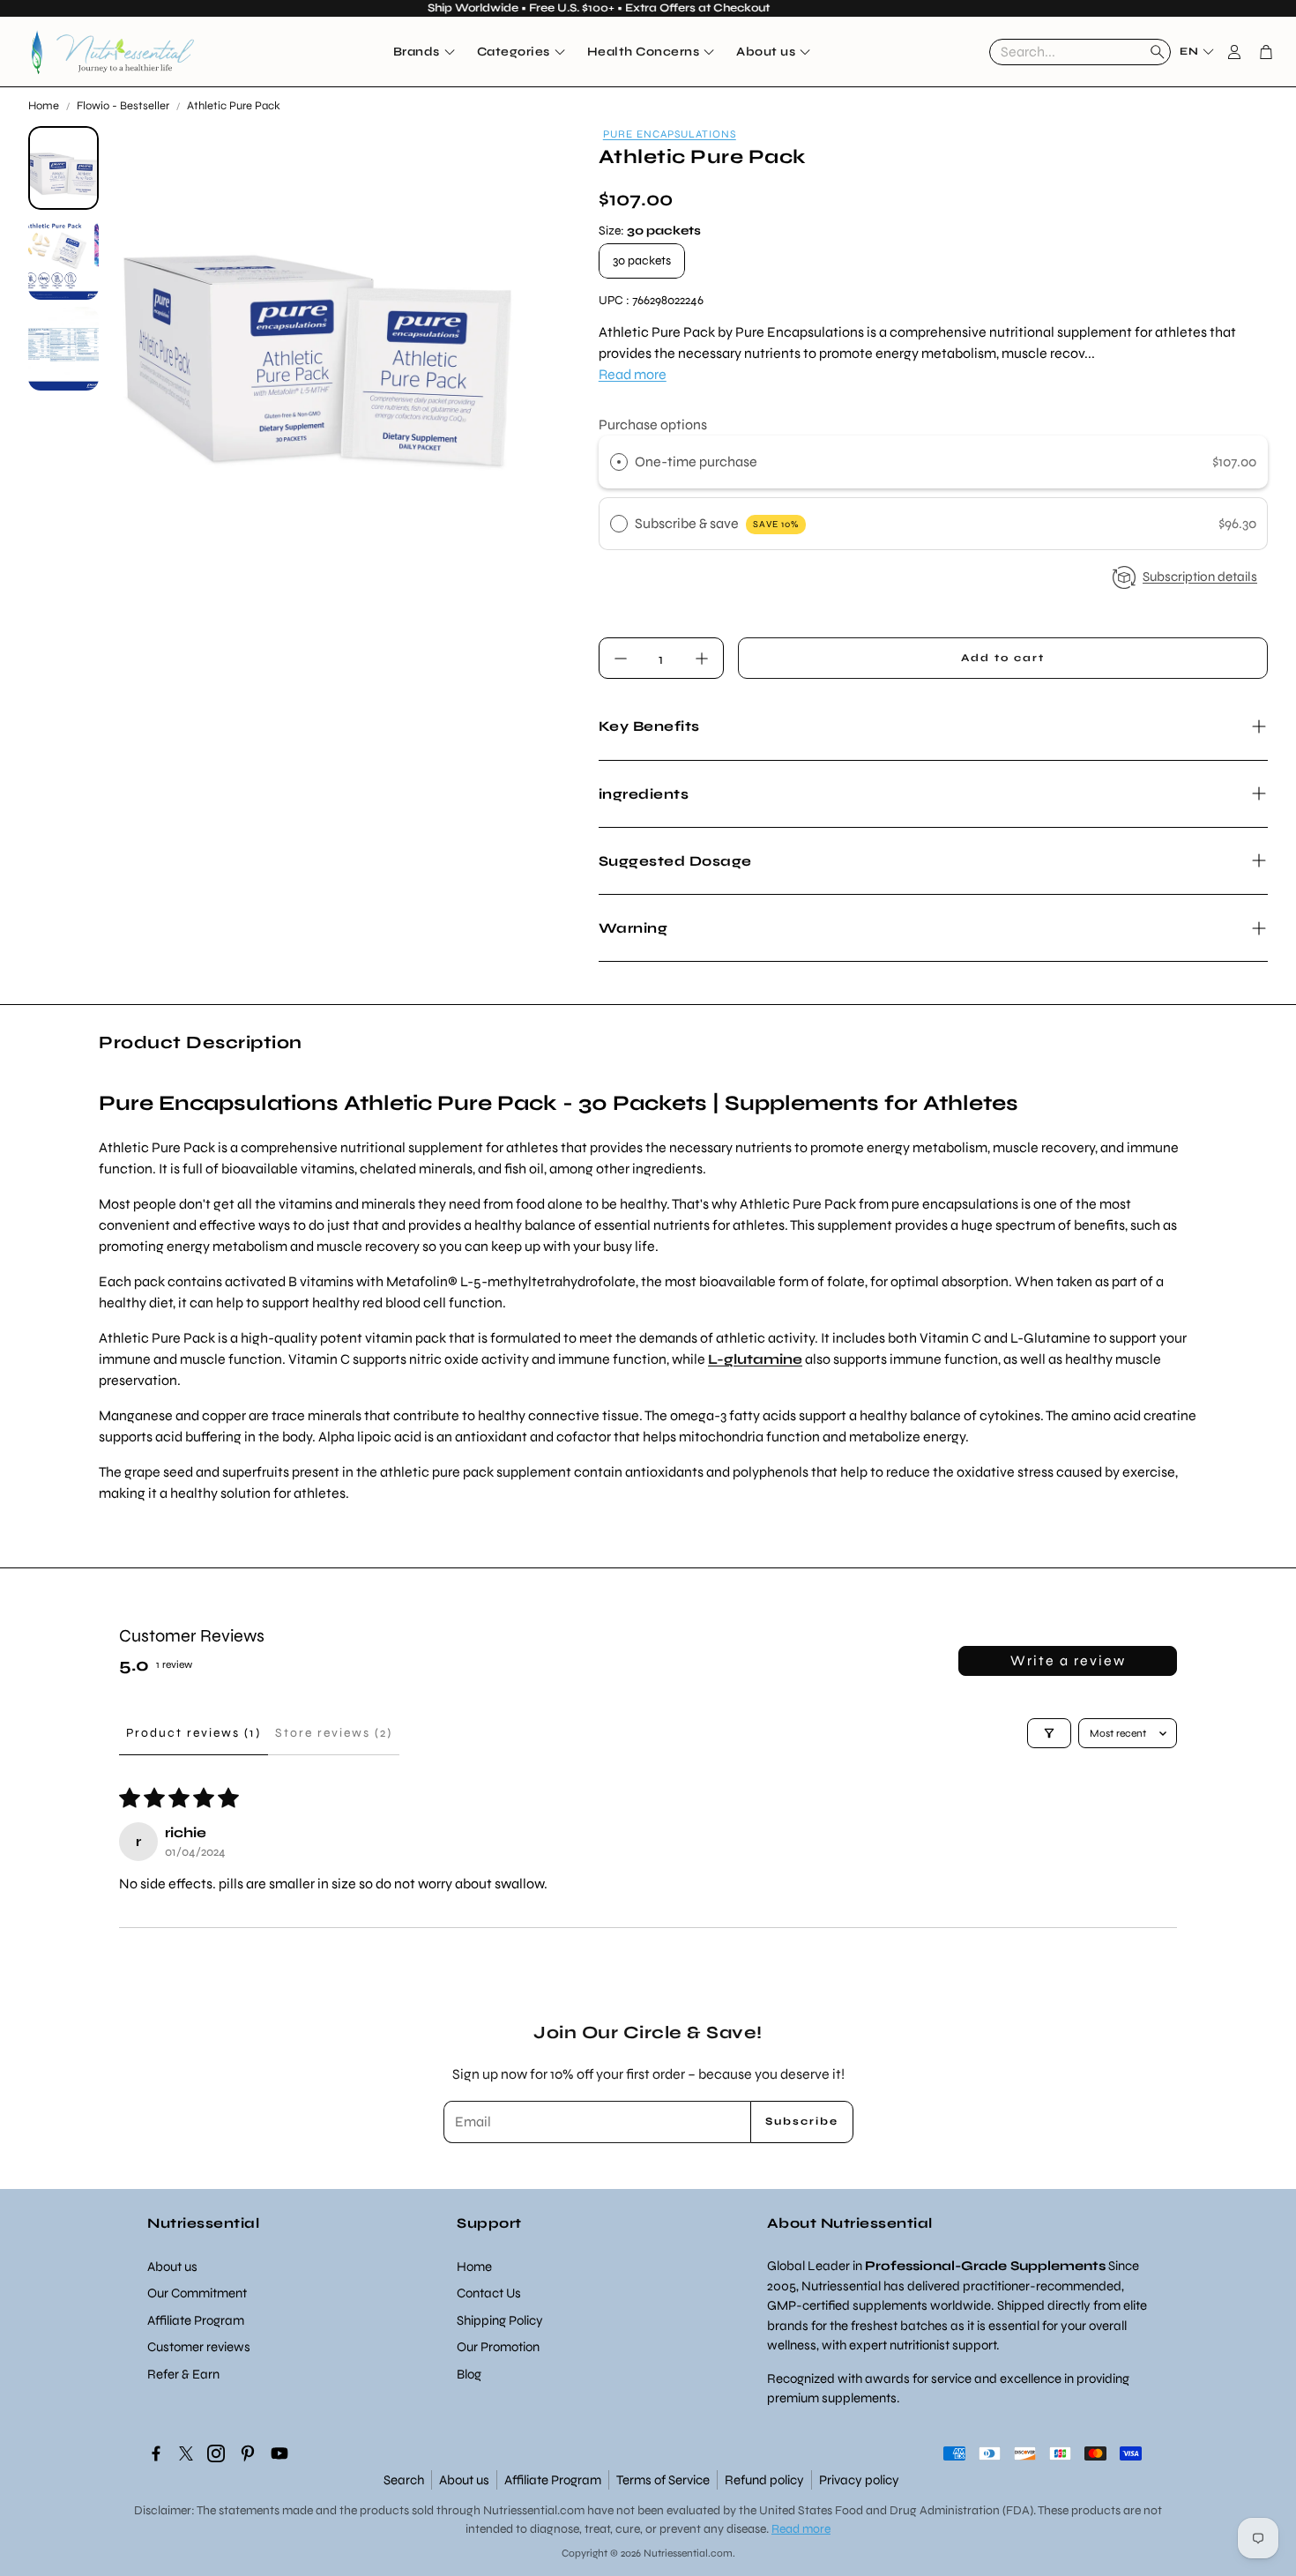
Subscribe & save (717, 523)
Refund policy (764, 2480)
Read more (633, 374)
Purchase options (653, 424)
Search (404, 2480)
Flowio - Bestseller (123, 106)
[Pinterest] (248, 2453)
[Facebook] (156, 2453)
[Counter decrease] (621, 659)
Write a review (1068, 1660)
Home (44, 106)
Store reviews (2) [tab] (334, 1733)
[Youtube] (279, 2453)
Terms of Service (663, 2480)
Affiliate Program (553, 2480)
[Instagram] (216, 2453)
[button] (1080, 52)
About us (464, 2480)
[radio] (619, 462)
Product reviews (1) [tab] (194, 1733)
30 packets (642, 261)
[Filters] (1049, 1733)
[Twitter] (186, 2453)
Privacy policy (859, 2480)
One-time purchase (696, 462)
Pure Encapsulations (670, 134)
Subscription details (1200, 577)
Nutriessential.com (534, 2510)
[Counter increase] (702, 659)
